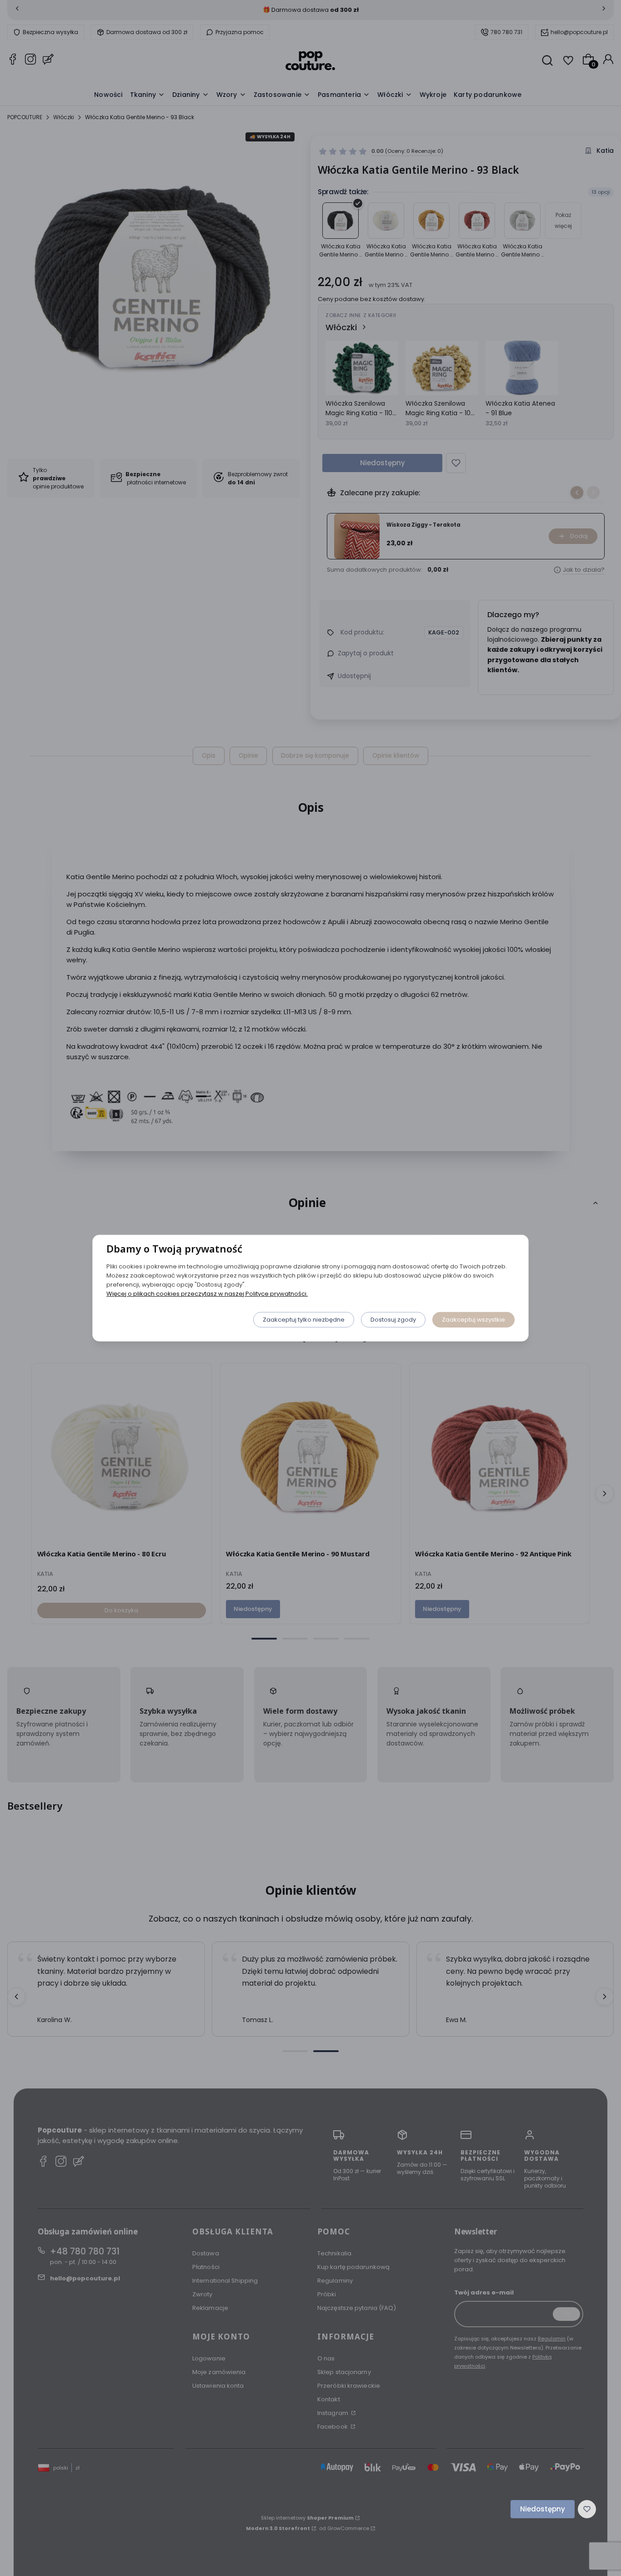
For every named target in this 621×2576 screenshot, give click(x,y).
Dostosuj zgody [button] (393, 1319)
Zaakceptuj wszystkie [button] (473, 1319)
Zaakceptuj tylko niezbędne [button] (304, 1319)
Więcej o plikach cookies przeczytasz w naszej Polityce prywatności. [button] (207, 1293)
